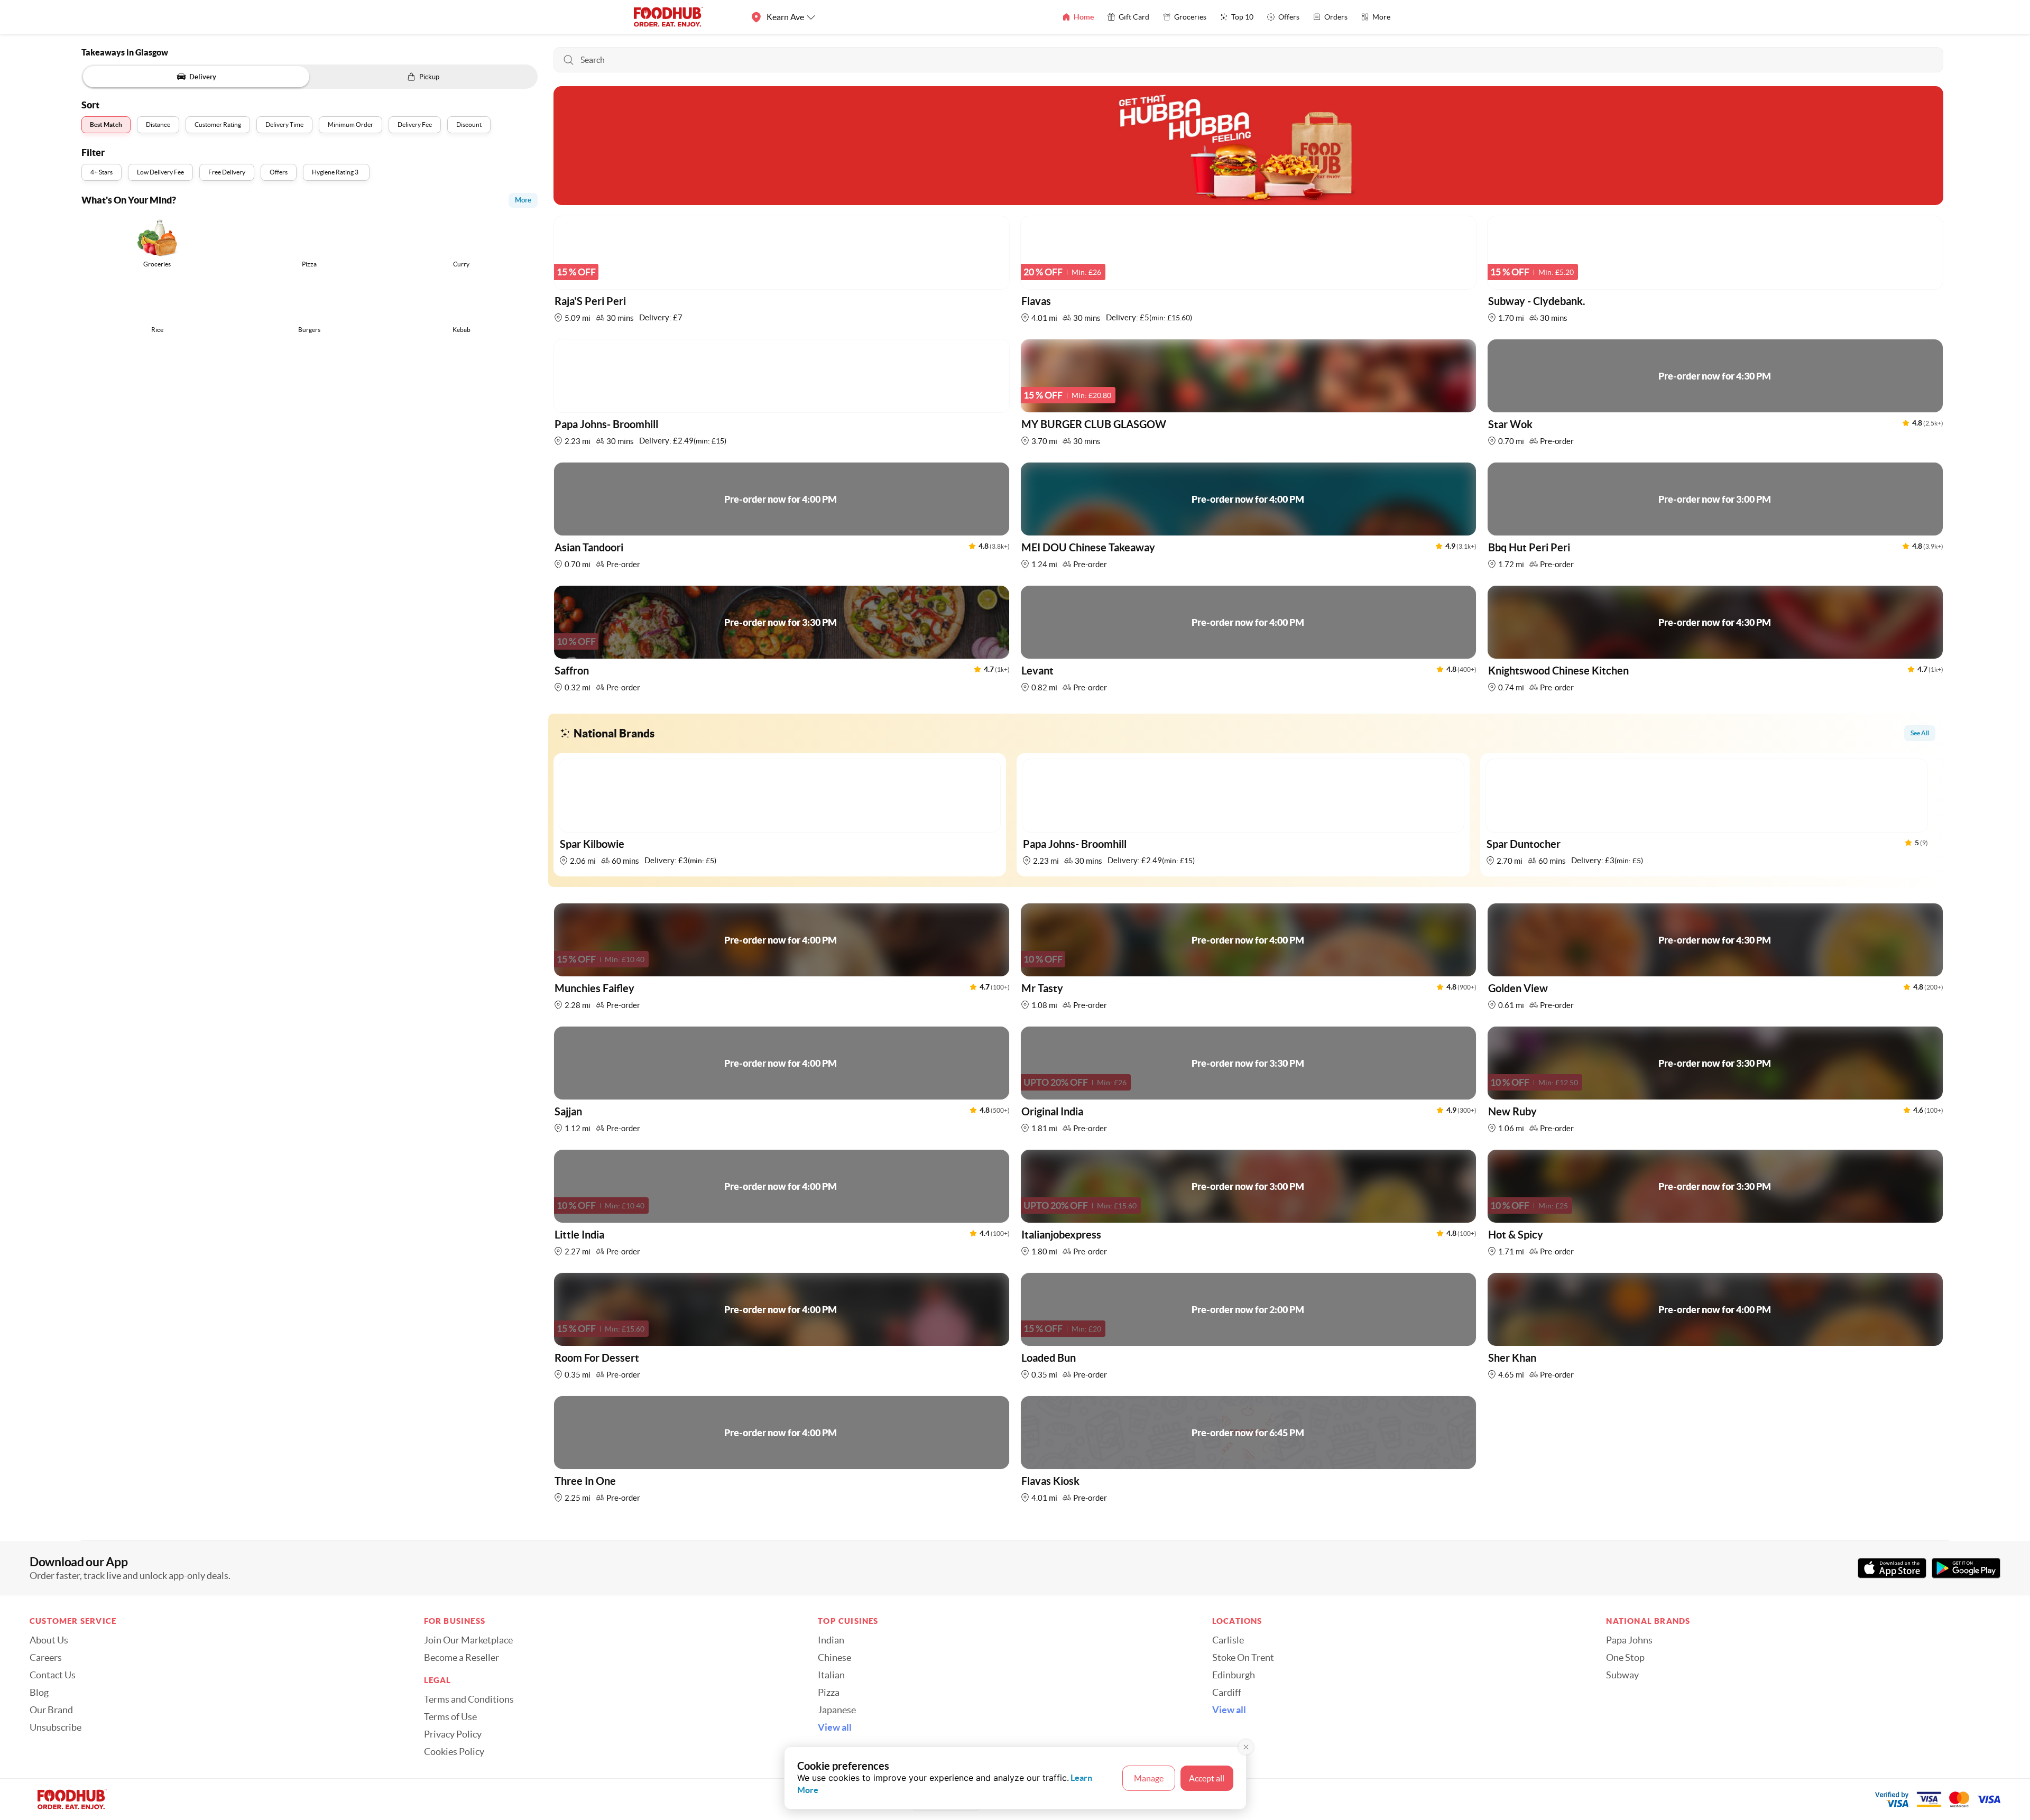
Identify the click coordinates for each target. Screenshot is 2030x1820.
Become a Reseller (462, 1658)
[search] (1249, 60)
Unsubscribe (56, 1727)
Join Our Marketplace (468, 1640)
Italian (831, 1675)
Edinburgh (1234, 1675)
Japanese (837, 1710)
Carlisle (1228, 1640)
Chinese (834, 1658)
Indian (831, 1640)
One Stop (1625, 1658)
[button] (782, 272)
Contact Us (53, 1675)
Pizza (829, 1693)
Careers (46, 1658)
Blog (39, 1693)
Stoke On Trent (1243, 1658)
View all (835, 1727)
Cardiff (1227, 1693)
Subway (1622, 1675)
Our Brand (51, 1710)
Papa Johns (1629, 1640)
